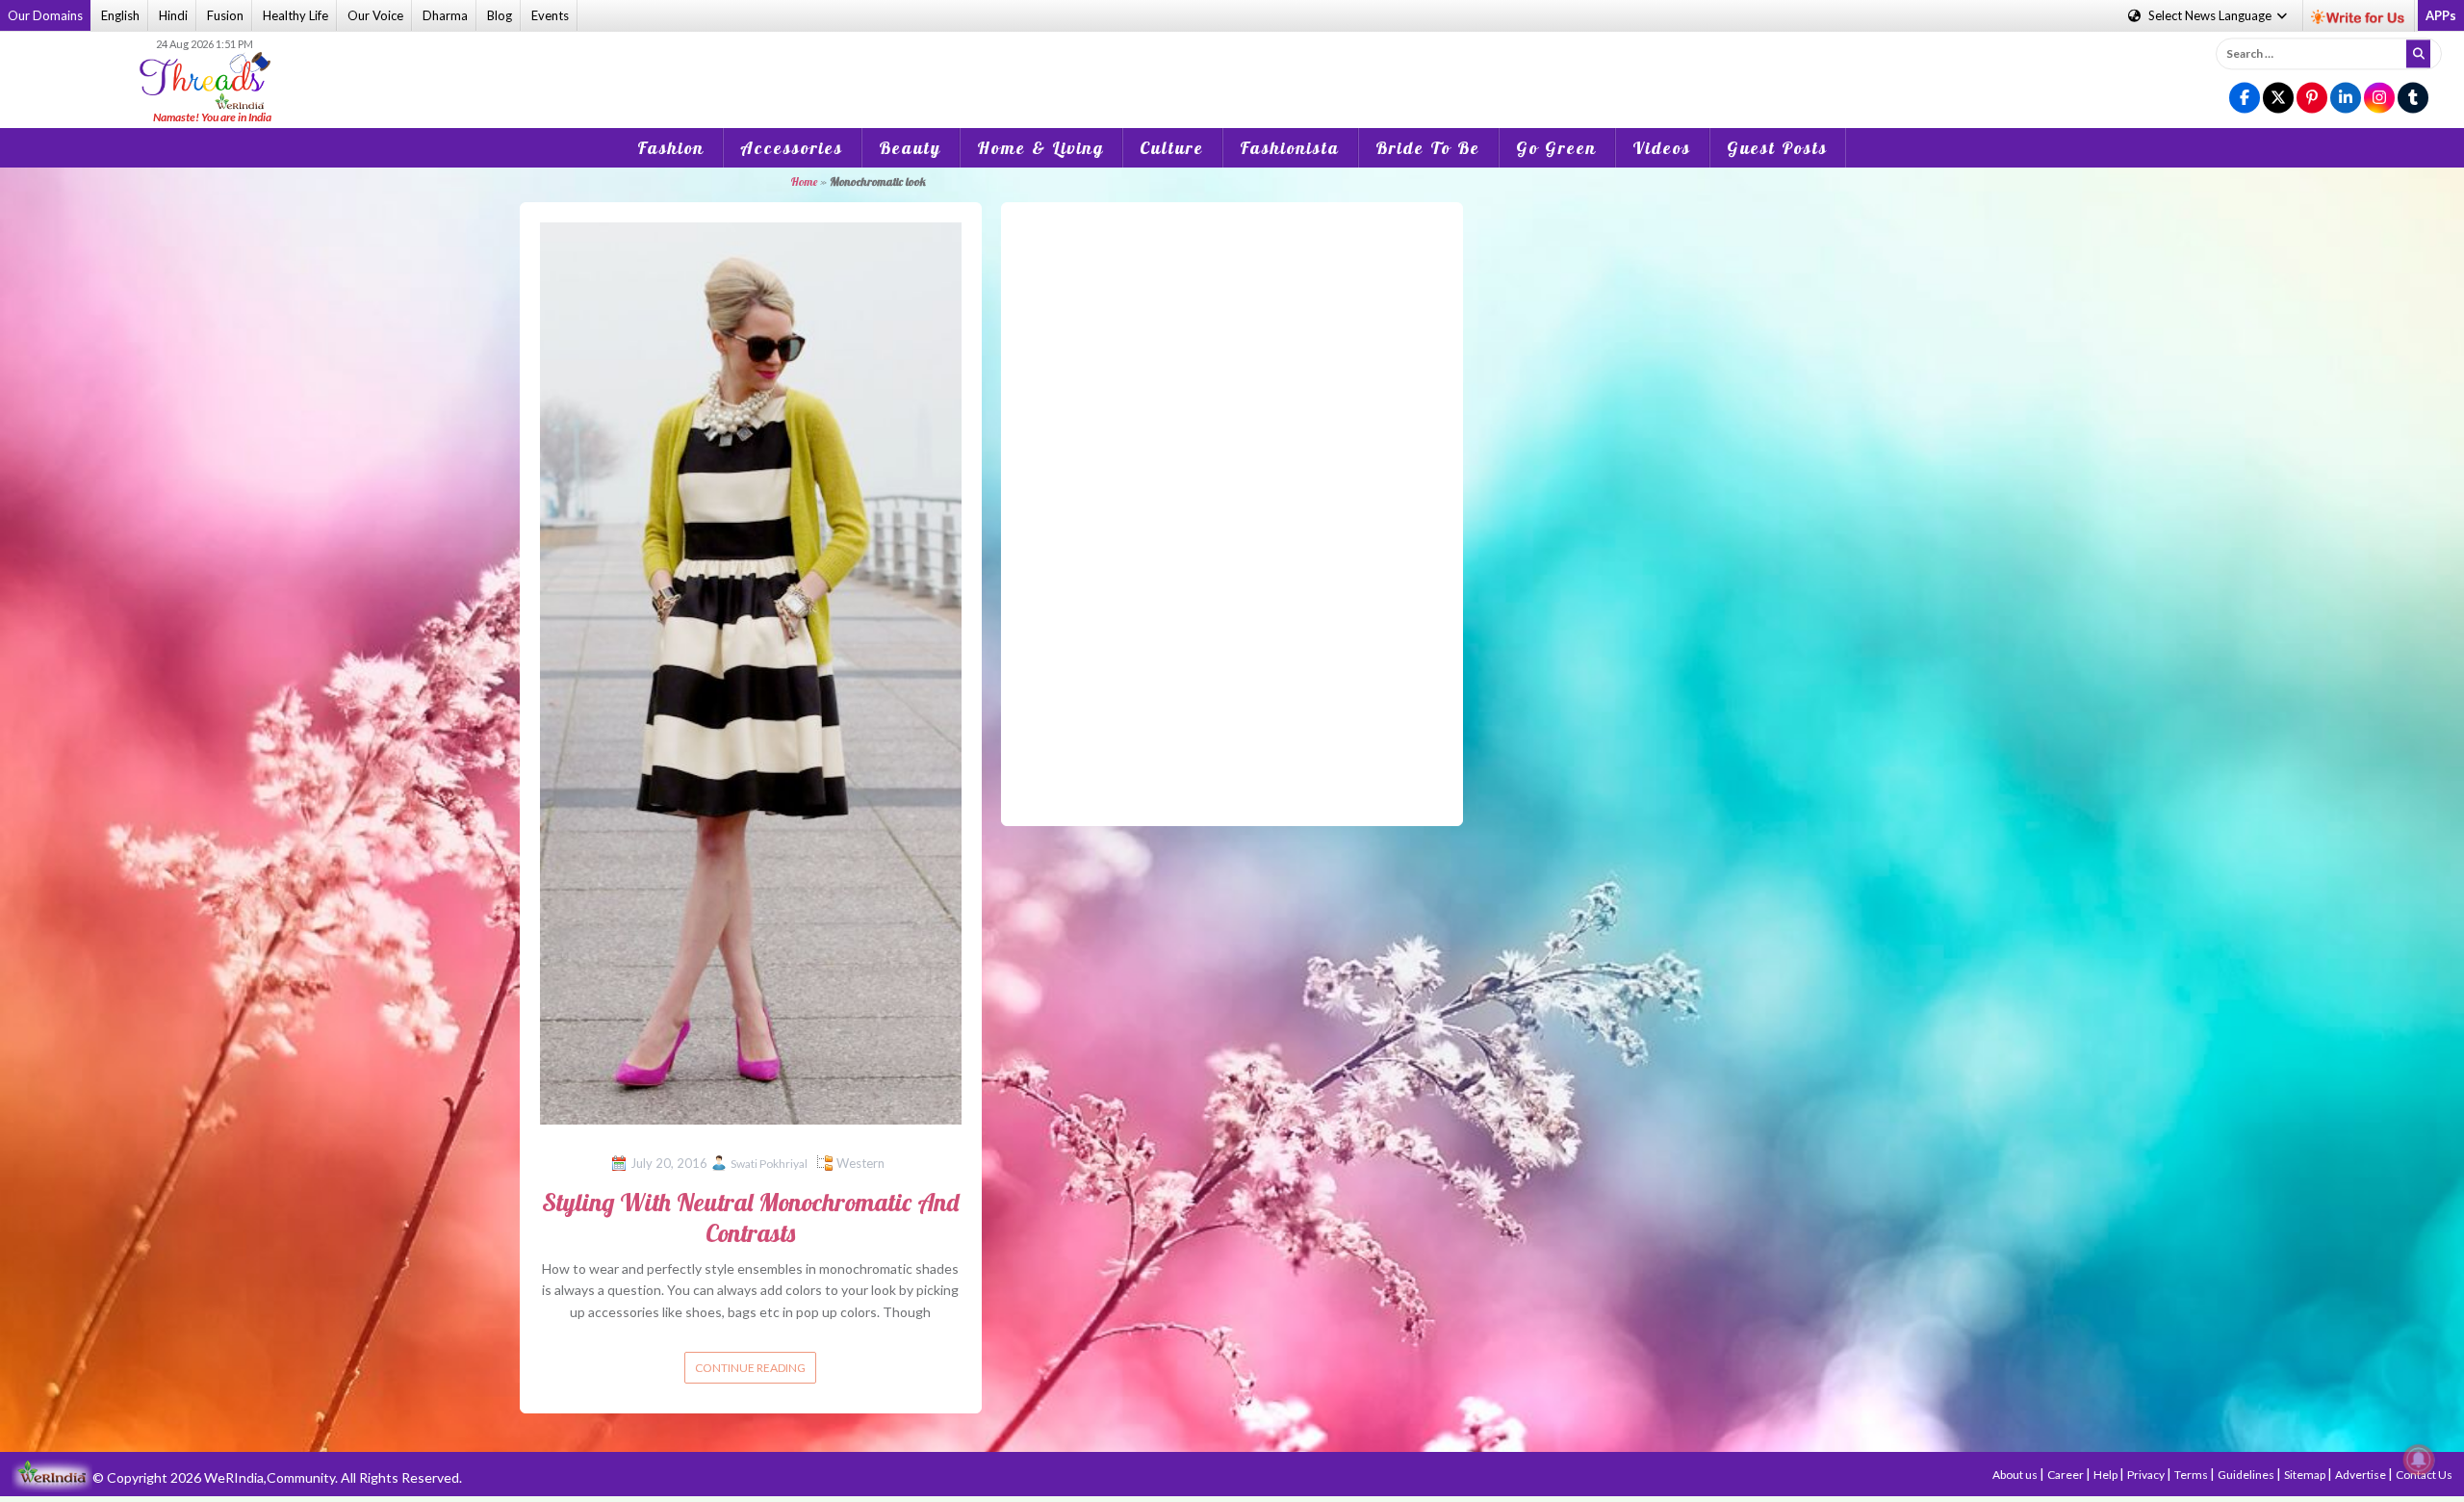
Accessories (792, 148)
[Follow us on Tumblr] (2413, 99)
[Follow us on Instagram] (2379, 99)
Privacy (2147, 1475)
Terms (2192, 1475)
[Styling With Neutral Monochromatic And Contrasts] (751, 672)
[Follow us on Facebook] (2245, 99)
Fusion (225, 15)
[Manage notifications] (2419, 1460)
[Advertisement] (1232, 66)
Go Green (1556, 148)
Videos (1662, 148)
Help (2106, 1475)
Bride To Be (1428, 148)
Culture (1172, 148)
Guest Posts (1777, 148)
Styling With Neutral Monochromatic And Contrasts (750, 1217)
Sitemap (2306, 1475)
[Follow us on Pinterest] (2312, 99)
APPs (2441, 15)
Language (2211, 15)
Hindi (173, 15)
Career (2066, 1475)
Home (804, 181)
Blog (500, 15)
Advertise (2361, 1475)
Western (860, 1163)
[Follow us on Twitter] (2278, 99)
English (120, 15)
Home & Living (1040, 148)
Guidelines (2247, 1475)
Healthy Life (295, 15)
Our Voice (375, 15)
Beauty (910, 148)
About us (2016, 1475)
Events (550, 15)
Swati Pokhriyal (769, 1164)
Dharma (445, 15)
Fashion (671, 148)
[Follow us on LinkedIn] (2346, 99)
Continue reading (750, 1368)
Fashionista (1290, 148)
